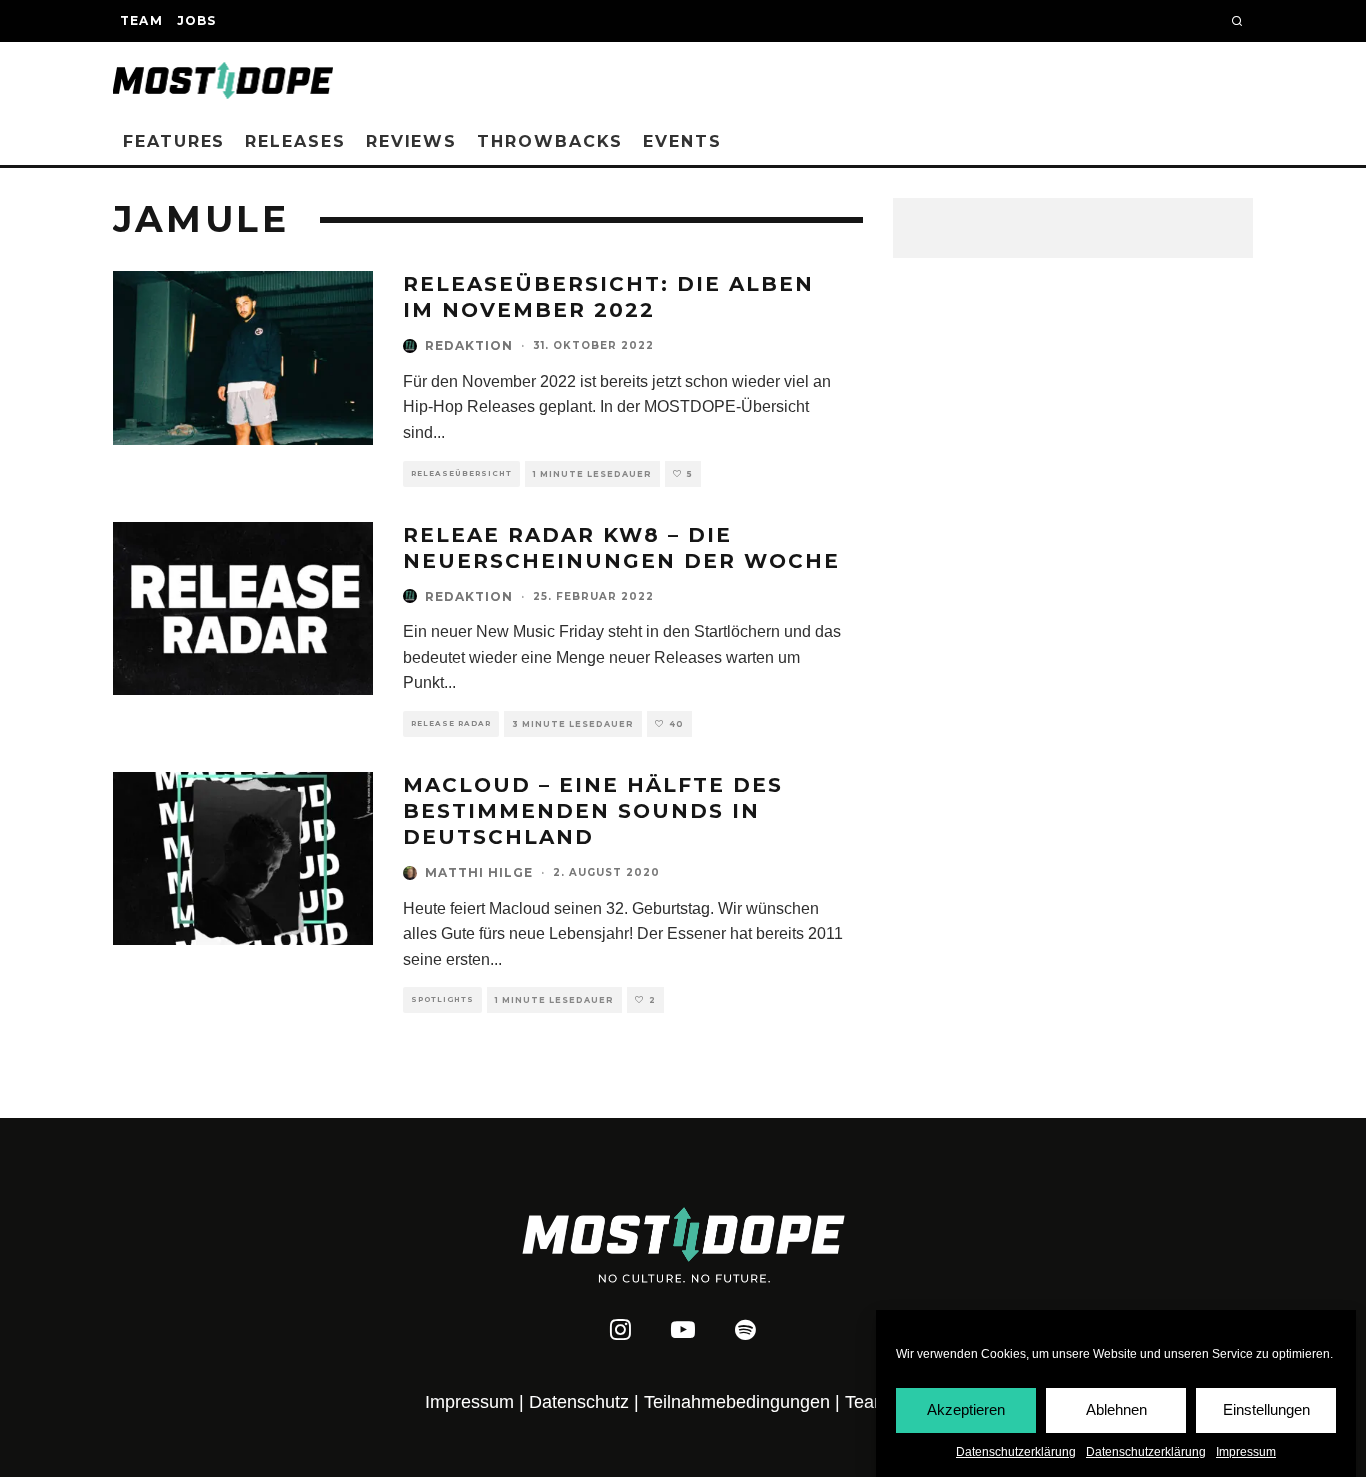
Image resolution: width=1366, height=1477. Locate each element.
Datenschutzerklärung (1016, 1452)
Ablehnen (1116, 1409)
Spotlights (442, 999)
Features (174, 141)
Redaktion (469, 345)
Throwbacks (550, 141)
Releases (295, 141)
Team (141, 20)
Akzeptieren (966, 1409)
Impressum (1246, 1452)
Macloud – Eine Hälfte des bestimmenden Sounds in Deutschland (593, 811)
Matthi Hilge (479, 872)
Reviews (411, 141)
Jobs (197, 20)
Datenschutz (579, 1402)
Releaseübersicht (461, 473)
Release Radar (451, 723)
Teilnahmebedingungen (737, 1402)
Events (682, 141)
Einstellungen (1266, 1409)
